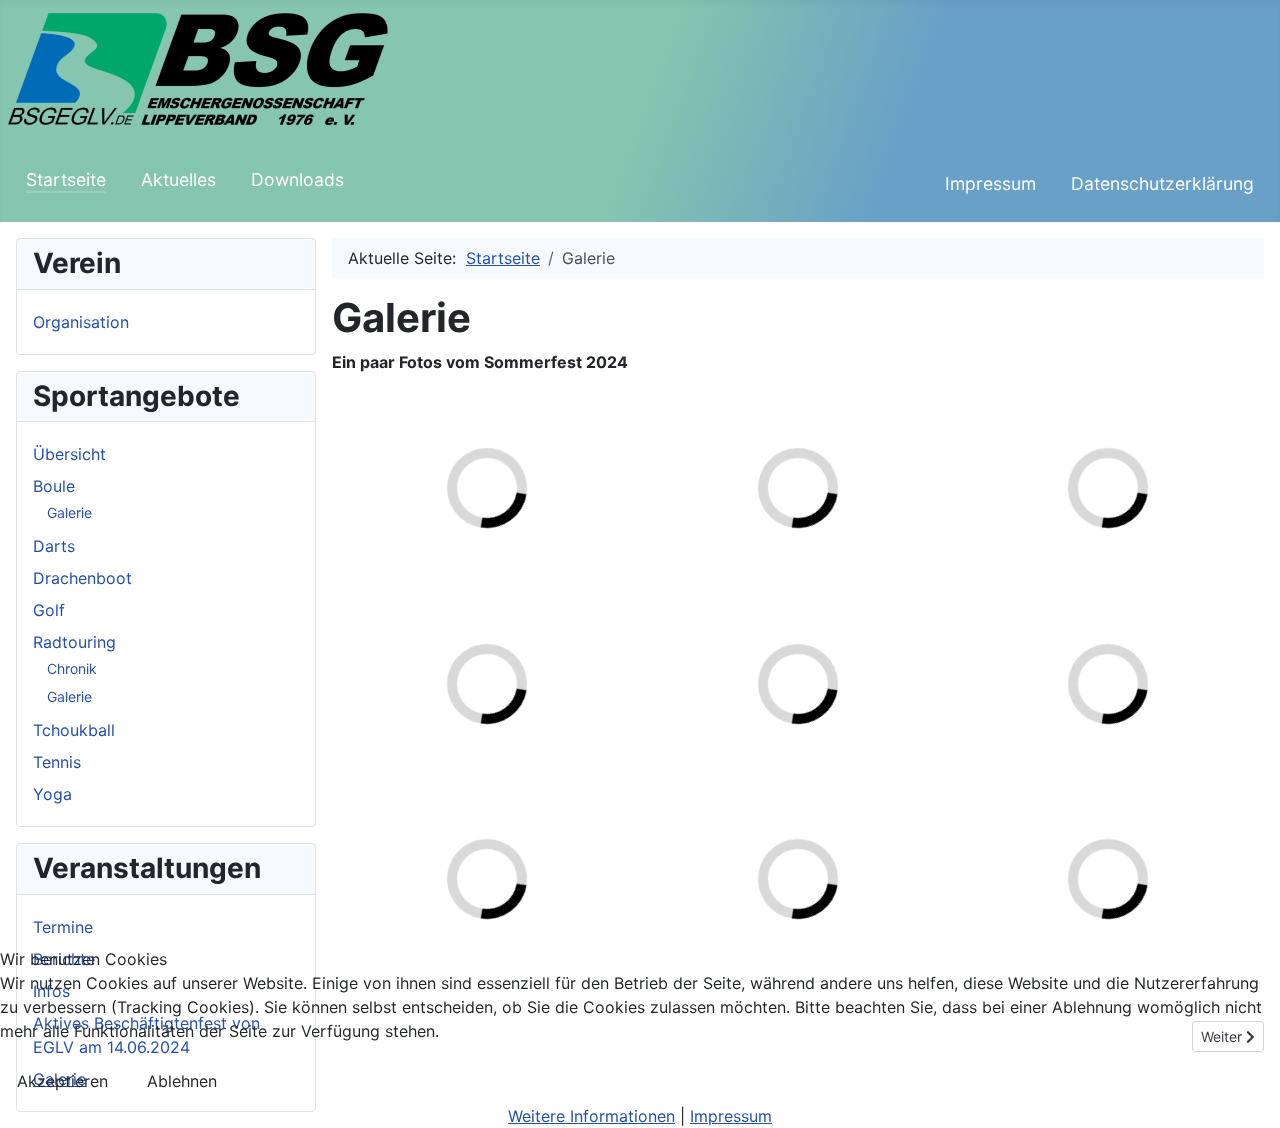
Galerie (69, 512)
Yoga (52, 794)
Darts (54, 546)
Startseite (66, 179)
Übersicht (69, 454)
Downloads (297, 179)
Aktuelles (178, 179)
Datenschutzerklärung (1162, 183)
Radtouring (74, 642)
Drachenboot (82, 578)
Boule (54, 486)
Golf (49, 610)
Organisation (81, 322)
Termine (63, 927)
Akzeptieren (62, 1081)
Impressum (990, 183)
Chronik (72, 668)
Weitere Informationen (591, 1116)
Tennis (57, 762)
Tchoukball (74, 730)
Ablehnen (182, 1081)
